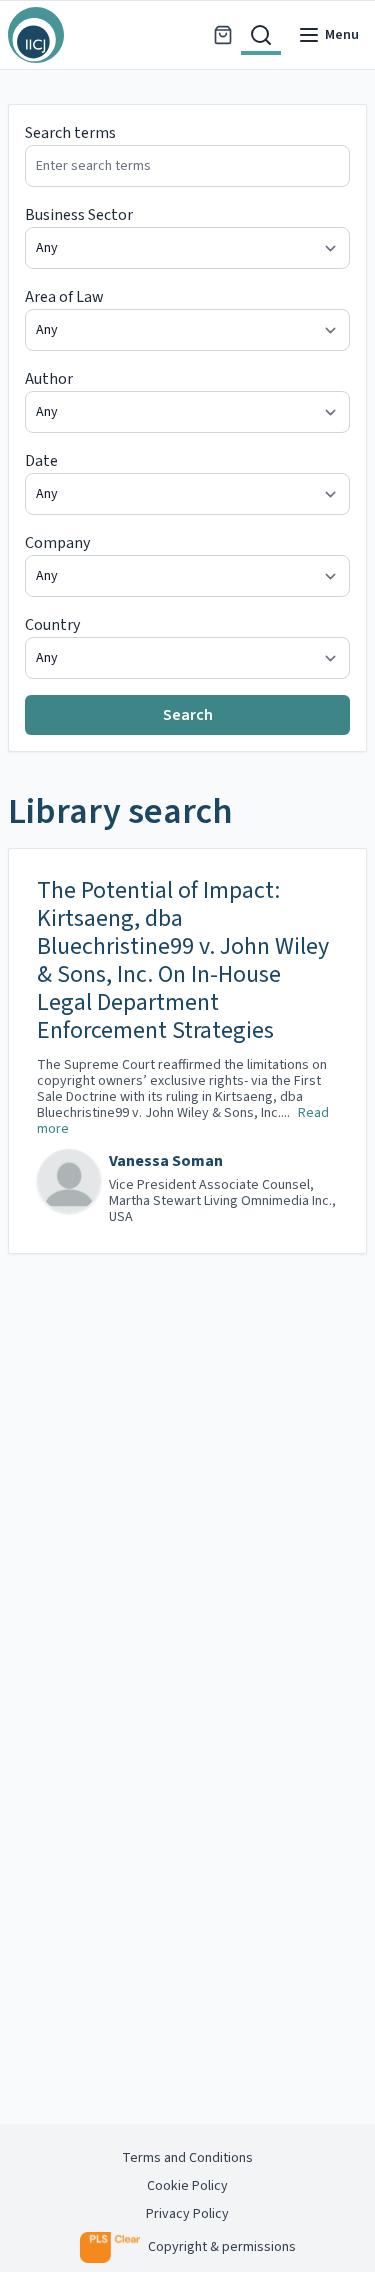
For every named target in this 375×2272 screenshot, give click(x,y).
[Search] (261, 35)
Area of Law (64, 297)
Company (57, 543)
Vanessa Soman (166, 1161)
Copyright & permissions (222, 2247)
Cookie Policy (187, 2186)
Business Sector (79, 215)
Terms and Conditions (187, 2158)
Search (188, 715)
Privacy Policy (187, 2214)
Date (41, 461)
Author (49, 379)
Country (52, 625)
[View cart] (223, 35)
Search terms (70, 133)
